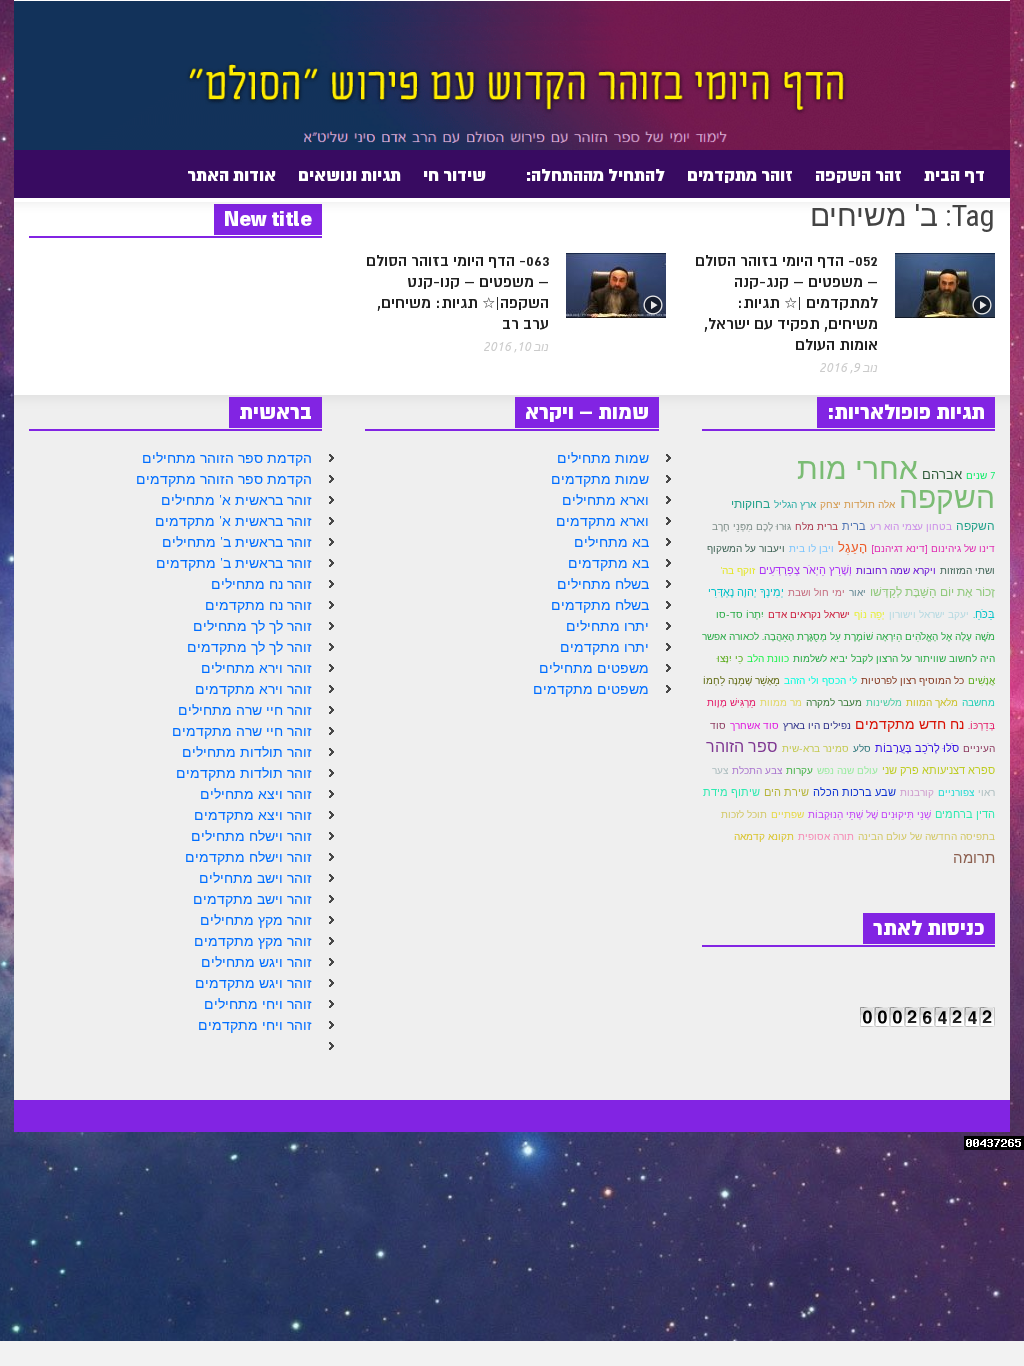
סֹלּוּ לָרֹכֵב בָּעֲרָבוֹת (917, 748)
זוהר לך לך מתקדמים (249, 647)
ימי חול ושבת (816, 592)
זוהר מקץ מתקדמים (253, 941)
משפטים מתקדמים (591, 689)
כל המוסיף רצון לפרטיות (912, 680)
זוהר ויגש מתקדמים (253, 983)
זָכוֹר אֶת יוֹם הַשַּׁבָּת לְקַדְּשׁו (932, 591)
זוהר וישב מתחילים (255, 878)
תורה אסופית (826, 836)
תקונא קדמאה (764, 836)
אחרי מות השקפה (896, 482)
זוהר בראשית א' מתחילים (236, 500)
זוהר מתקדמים (740, 175)
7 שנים (980, 475)
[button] (61, 174)
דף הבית (954, 175)
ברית (854, 526)
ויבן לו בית (811, 548)
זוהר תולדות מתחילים (247, 752)
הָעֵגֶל (852, 547)
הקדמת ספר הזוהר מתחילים (227, 458)
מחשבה (978, 702)
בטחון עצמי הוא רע (911, 526)
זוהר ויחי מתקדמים (255, 1025)
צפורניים (956, 792)
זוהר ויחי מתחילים (258, 1004)
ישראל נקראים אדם (809, 614)
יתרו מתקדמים (604, 647)
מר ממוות (781, 702)
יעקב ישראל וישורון (929, 614)
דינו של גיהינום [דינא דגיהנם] (933, 548)
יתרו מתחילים (607, 626)
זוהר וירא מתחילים (256, 668)
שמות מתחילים (603, 458)
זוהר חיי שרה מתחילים (245, 710)
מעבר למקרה (834, 702)
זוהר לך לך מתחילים (252, 626)
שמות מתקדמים (600, 479)
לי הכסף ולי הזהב (820, 680)
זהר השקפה (858, 175)
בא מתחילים (611, 542)
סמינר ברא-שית (815, 748)
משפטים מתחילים (594, 668)
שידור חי (454, 175)
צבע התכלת (757, 770)
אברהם (942, 474)
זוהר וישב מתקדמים (252, 899)
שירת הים (786, 792)
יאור (857, 592)
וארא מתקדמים (602, 521)
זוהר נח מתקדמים (258, 605)
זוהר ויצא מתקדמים (253, 815)
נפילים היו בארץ (817, 725)
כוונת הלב (768, 658)
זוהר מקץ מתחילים (256, 920)
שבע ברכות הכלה (854, 792)
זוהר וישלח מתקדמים (248, 857)
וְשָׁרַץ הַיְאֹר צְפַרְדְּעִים (805, 570)
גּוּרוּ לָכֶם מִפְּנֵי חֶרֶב (751, 526)
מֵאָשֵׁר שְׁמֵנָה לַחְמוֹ (741, 680)
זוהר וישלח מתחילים (251, 836)
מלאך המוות (932, 702)
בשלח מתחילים (603, 584)
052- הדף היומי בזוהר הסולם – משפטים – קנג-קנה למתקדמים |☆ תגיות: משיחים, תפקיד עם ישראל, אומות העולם (786, 303)
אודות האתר (237, 183)
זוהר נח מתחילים (261, 584)
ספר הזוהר (742, 746)
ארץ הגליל (795, 504)
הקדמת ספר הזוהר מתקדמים (224, 479)
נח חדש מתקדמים (909, 723)
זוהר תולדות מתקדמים (244, 773)
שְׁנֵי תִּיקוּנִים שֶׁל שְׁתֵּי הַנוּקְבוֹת (869, 814)
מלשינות (884, 702)
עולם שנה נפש (847, 770)
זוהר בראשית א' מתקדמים (233, 521)
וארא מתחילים (605, 500)
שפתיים (787, 814)
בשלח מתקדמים (600, 605)
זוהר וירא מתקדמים (253, 689)
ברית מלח (816, 526)
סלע (862, 748)
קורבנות (917, 792)
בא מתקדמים (608, 563)
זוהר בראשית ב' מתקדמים (234, 563)
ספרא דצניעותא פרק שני (938, 770)
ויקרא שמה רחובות (896, 570)
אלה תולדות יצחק (857, 504)
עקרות (799, 770)
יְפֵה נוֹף (869, 614)
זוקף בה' (737, 570)
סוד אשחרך (754, 725)
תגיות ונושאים (349, 175)
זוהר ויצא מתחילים (256, 794)
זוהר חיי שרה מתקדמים (242, 731)
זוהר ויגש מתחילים (256, 962)
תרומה (974, 857)
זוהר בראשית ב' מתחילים (237, 542)
